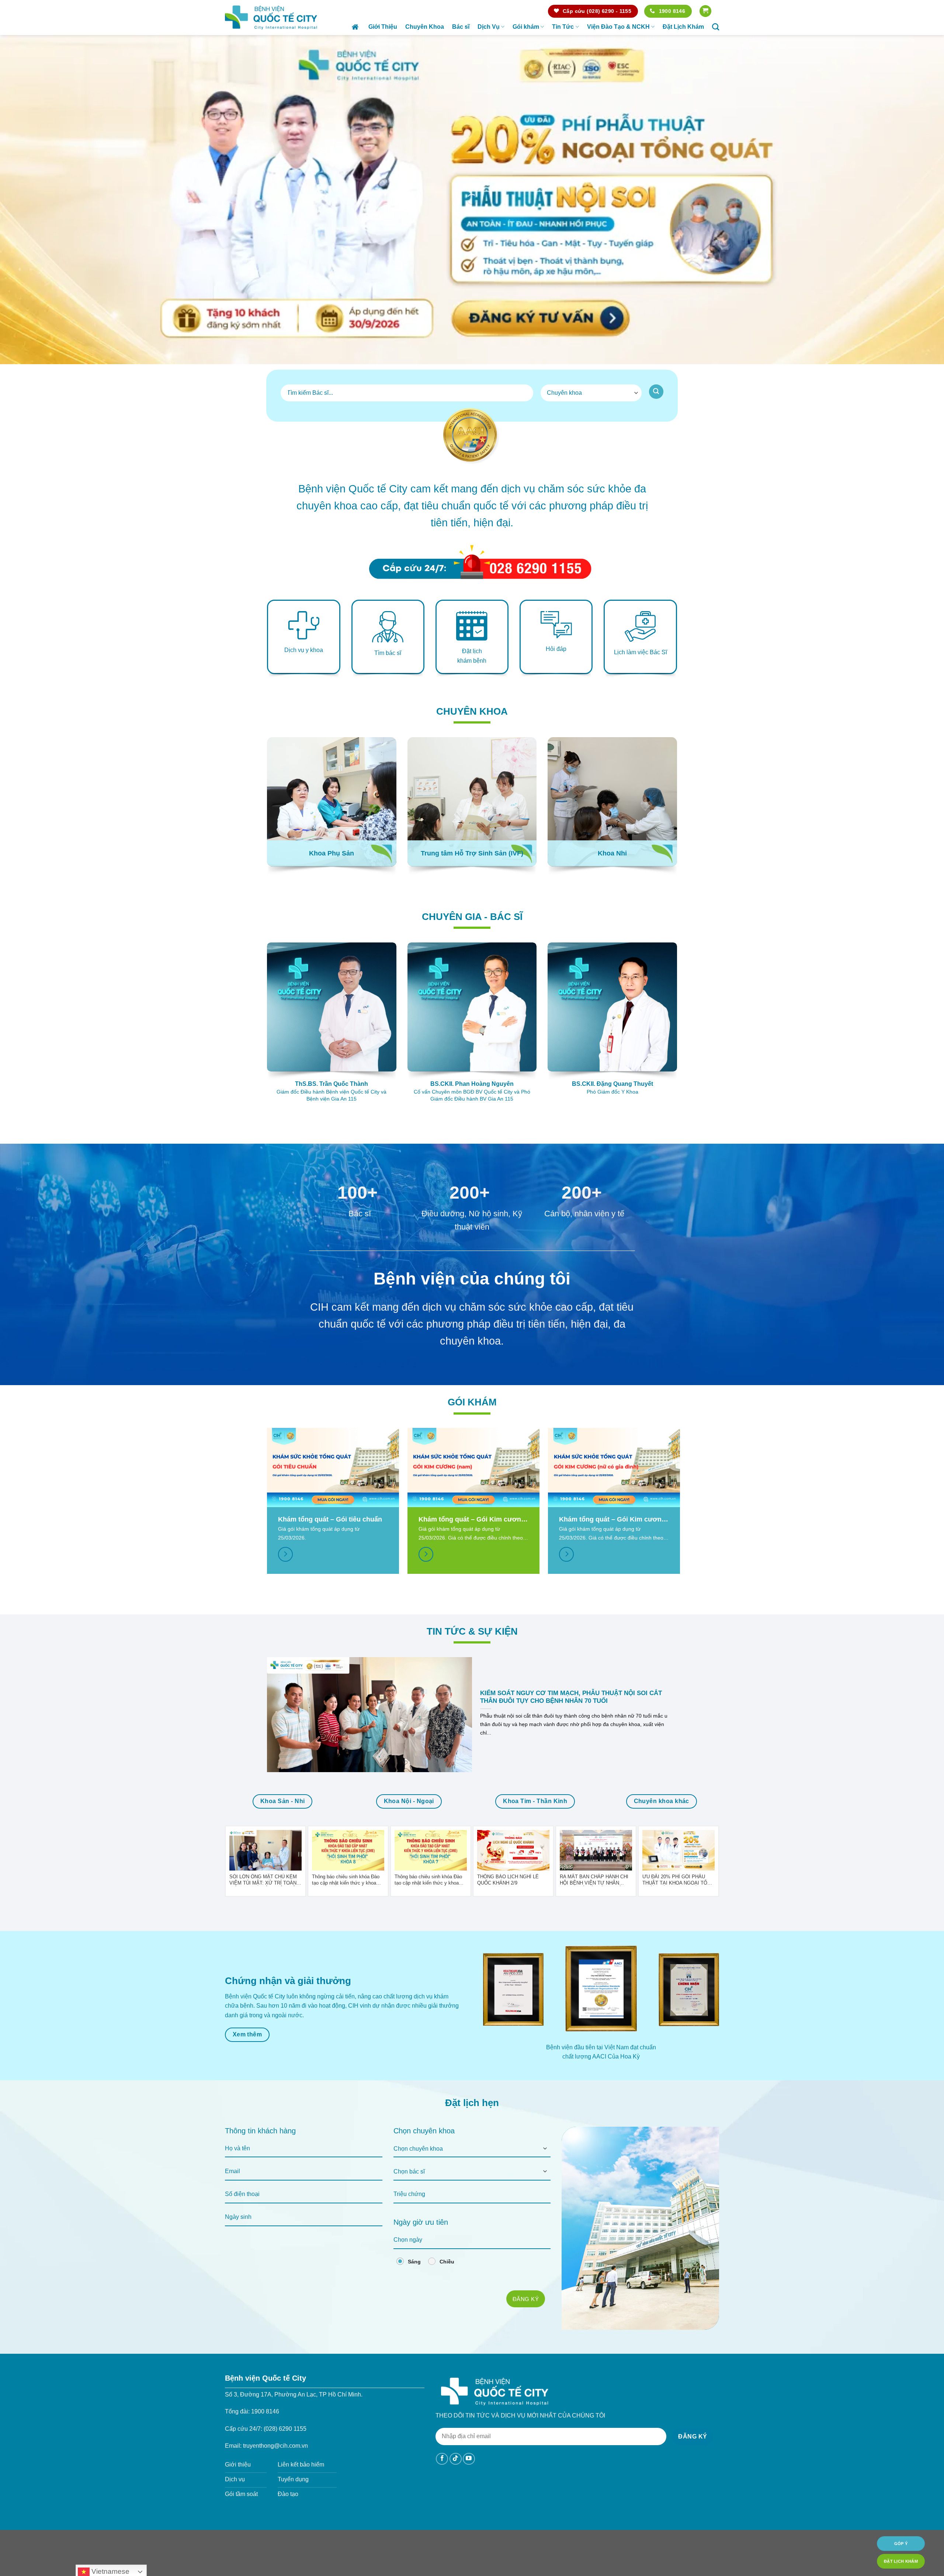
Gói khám (526, 27)
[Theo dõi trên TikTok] (456, 2459)
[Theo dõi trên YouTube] (469, 2459)
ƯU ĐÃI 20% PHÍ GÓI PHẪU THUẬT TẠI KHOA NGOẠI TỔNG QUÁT (678, 1880)
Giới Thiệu (383, 27)
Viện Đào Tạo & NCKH (618, 27)
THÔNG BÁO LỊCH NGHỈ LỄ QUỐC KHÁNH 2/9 (508, 1880)
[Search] (716, 27)
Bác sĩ (461, 27)
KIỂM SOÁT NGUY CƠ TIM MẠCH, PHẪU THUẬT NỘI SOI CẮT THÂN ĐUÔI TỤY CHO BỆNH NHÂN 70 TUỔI (571, 1697)
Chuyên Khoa (425, 27)
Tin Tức (563, 27)
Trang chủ (356, 27)
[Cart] (705, 11)
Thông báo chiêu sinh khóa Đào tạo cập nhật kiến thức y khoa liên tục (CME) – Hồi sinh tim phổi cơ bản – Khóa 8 (348, 1880)
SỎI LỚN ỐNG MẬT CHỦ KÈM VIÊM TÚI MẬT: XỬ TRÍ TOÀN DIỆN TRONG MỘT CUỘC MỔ (263, 1880)
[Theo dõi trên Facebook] (442, 2459)
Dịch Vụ (489, 27)
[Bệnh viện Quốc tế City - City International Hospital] (271, 17)
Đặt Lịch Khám (683, 27)
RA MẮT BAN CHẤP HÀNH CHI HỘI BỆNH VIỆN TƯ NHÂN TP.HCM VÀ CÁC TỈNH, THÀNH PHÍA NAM (594, 1880)
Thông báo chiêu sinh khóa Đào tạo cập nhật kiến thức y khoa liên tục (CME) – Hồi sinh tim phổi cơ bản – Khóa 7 (431, 1880)
